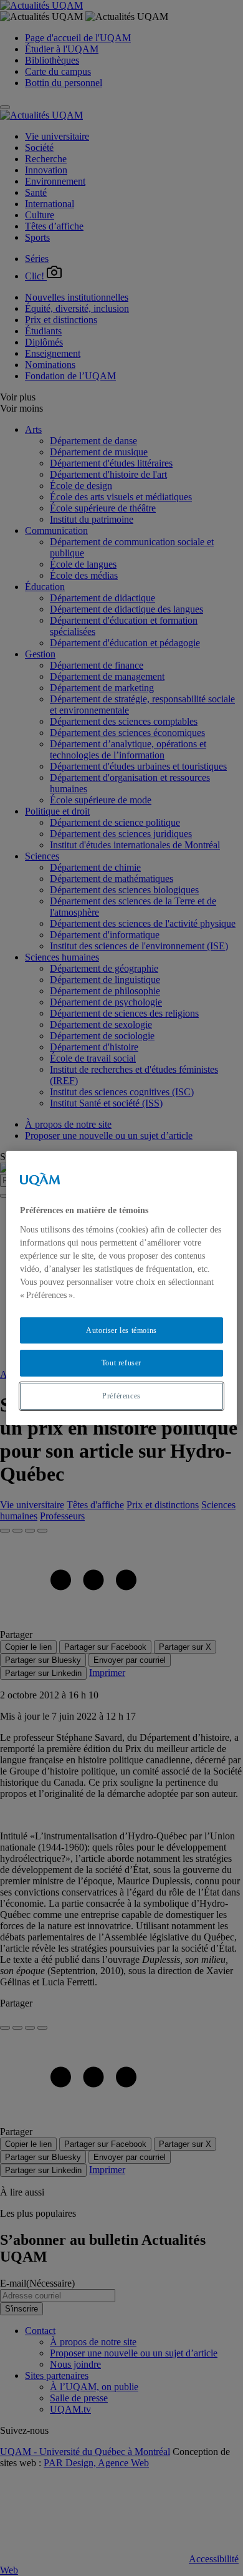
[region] (122, 1288)
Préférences (121, 1396)
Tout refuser (121, 1363)
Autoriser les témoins (121, 1330)
